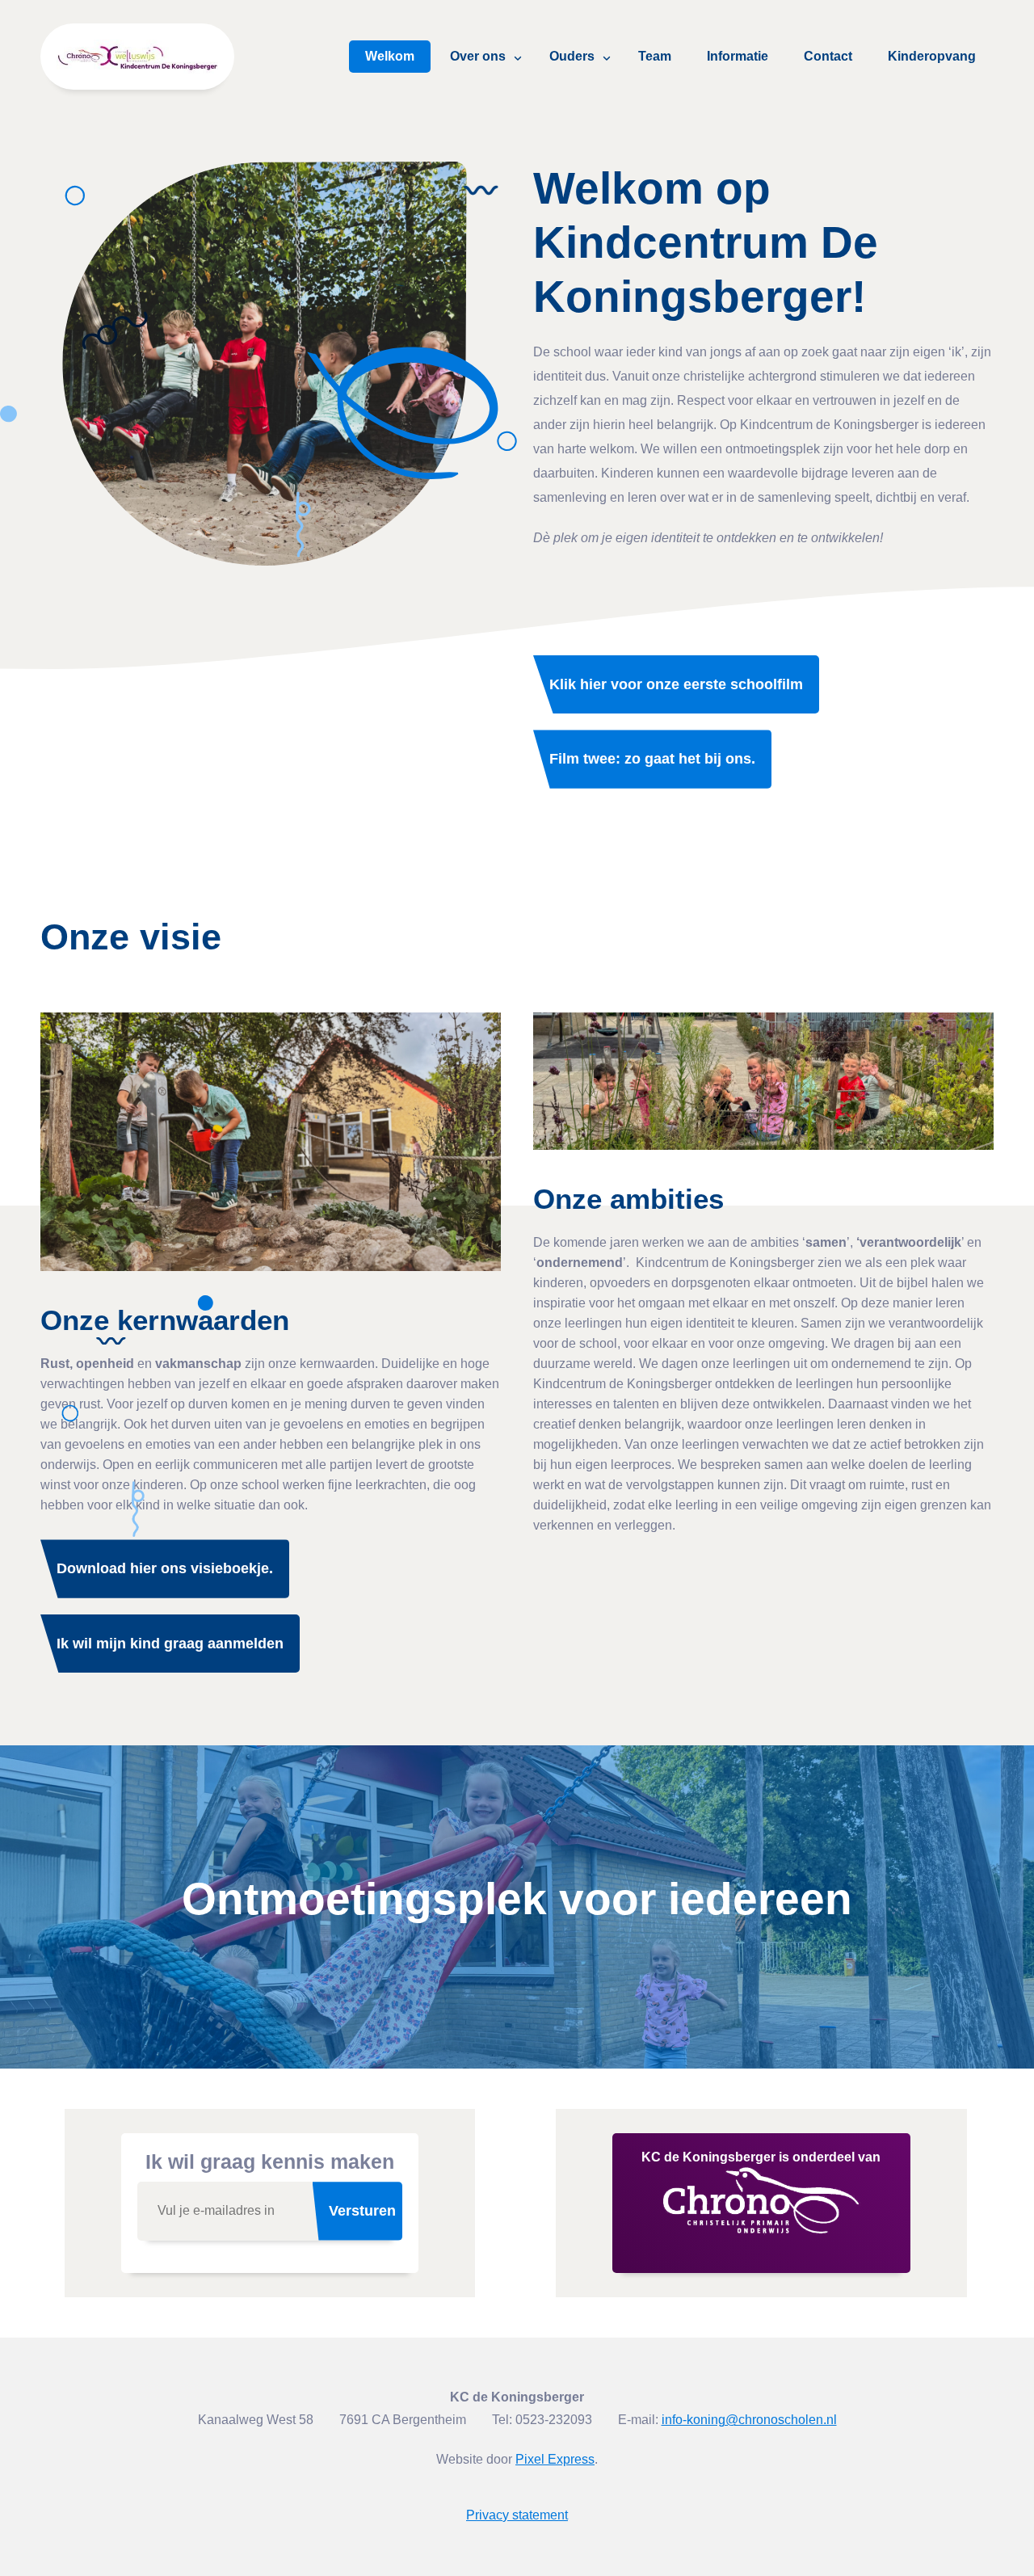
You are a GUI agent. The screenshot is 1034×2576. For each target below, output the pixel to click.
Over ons (478, 56)
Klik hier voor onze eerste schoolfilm (676, 684)
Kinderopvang (932, 56)
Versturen (362, 2211)
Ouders (572, 56)
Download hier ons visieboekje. (165, 1568)
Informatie (738, 56)
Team (655, 56)
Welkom (390, 56)
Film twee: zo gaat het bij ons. (652, 759)
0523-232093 (554, 2420)
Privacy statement (517, 2515)
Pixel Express (555, 2459)
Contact (828, 56)
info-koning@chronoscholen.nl (749, 2420)
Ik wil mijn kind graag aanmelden (170, 1644)
